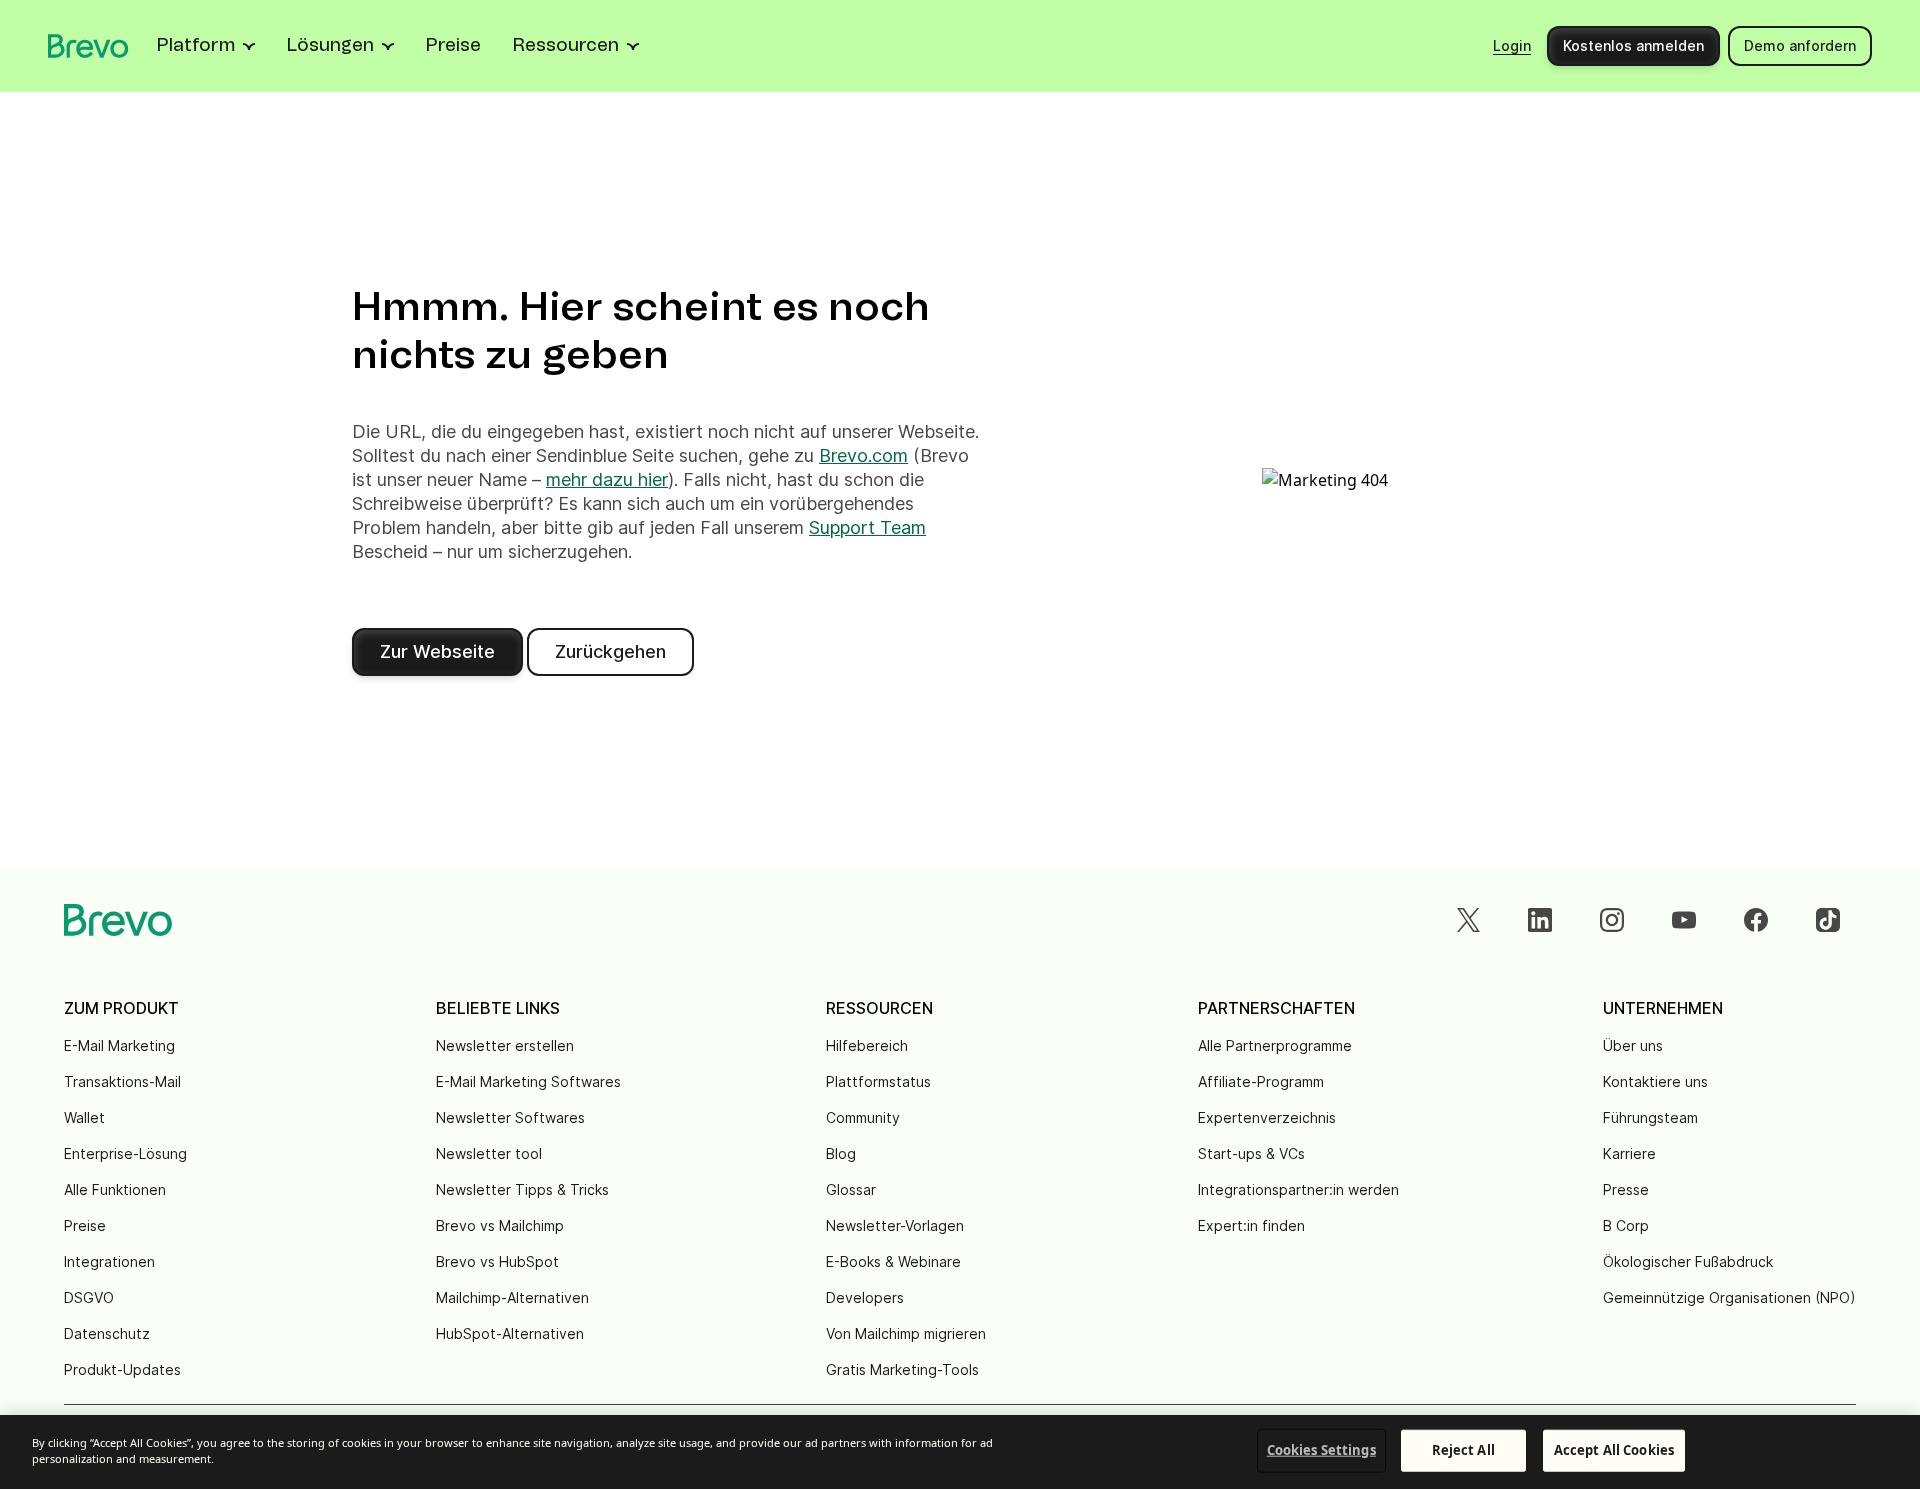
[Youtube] (1684, 920)
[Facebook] (1756, 920)
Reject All (1463, 1450)
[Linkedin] (1540, 920)
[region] (960, 1452)
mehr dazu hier (607, 479)
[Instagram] (1612, 920)
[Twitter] (1468, 920)
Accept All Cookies (1614, 1450)
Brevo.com (863, 455)
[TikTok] (1828, 920)
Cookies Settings (1321, 1450)
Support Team (867, 527)
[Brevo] (88, 46)
